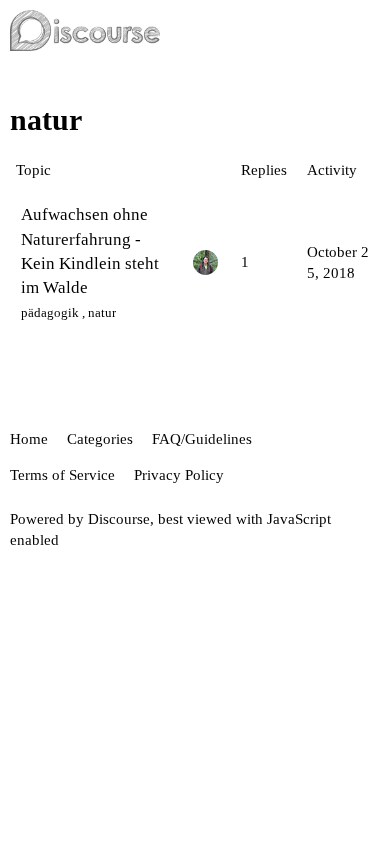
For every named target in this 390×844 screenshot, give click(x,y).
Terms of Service (62, 475)
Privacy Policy (179, 475)
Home (29, 439)
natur (102, 312)
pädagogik (50, 312)
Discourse (119, 519)
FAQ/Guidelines (202, 439)
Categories (100, 439)
